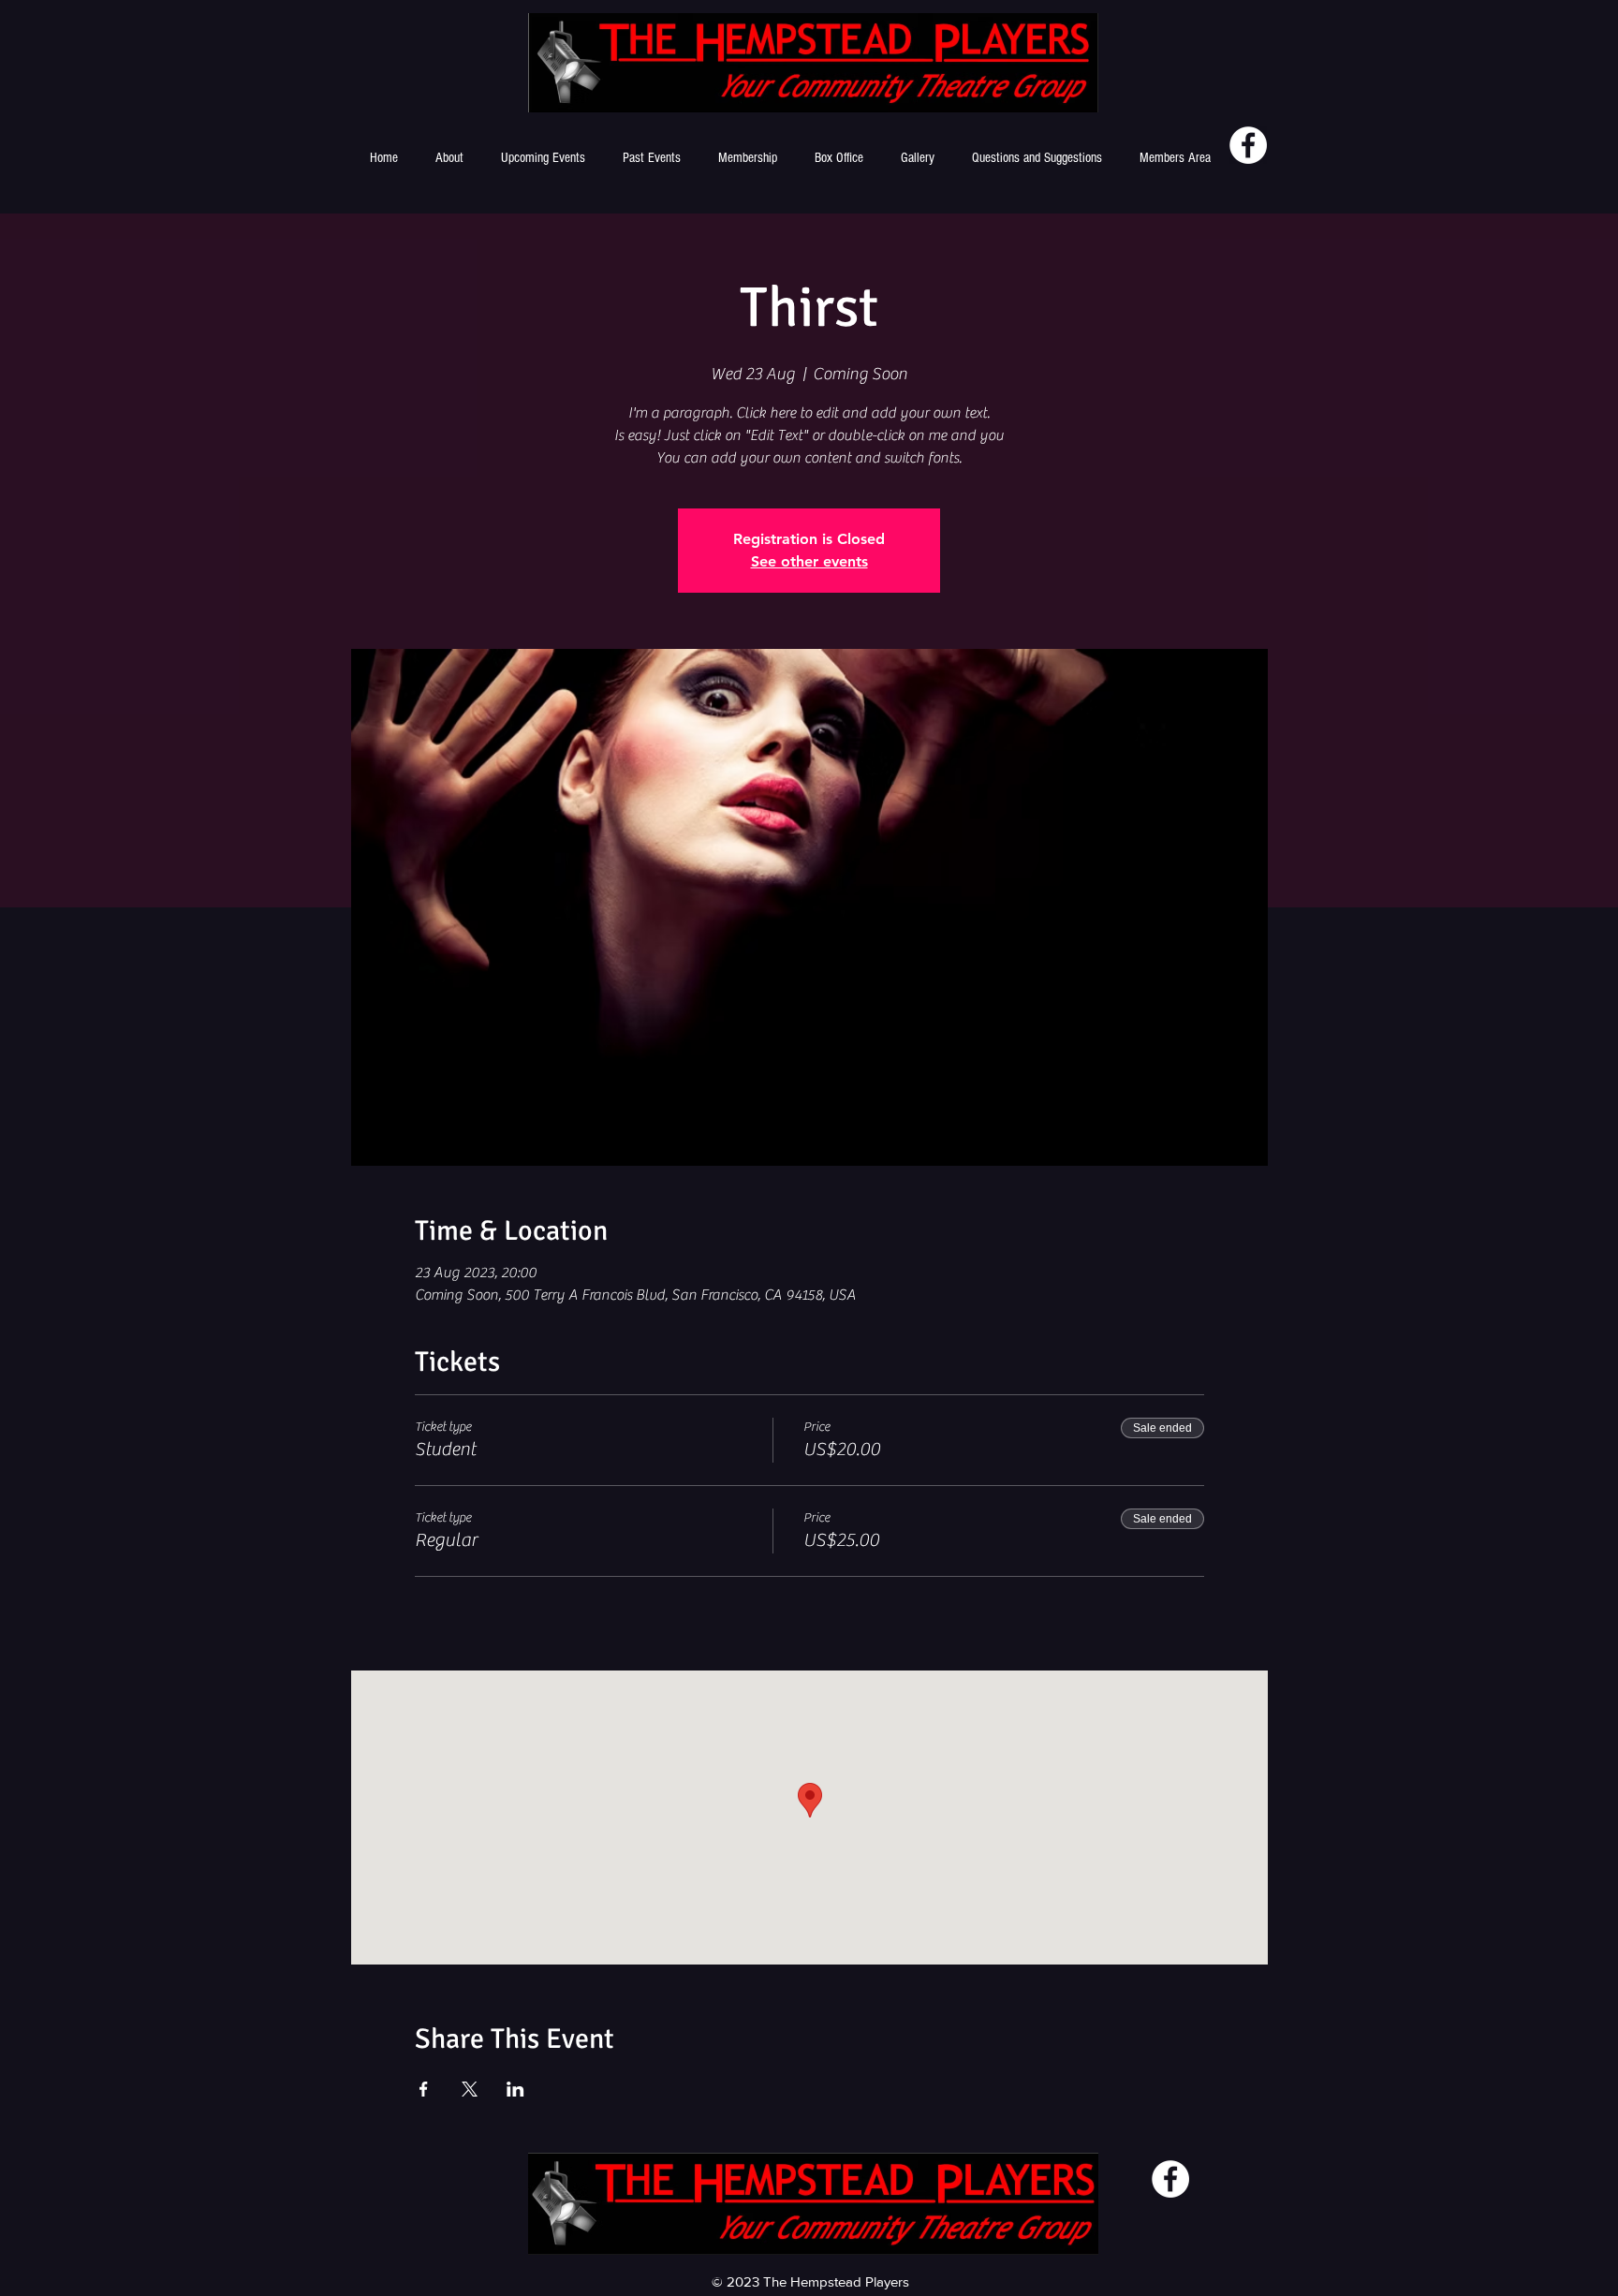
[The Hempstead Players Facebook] (1248, 145)
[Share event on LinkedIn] (515, 2089)
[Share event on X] (470, 2089)
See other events (809, 561)
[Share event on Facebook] (424, 2089)
